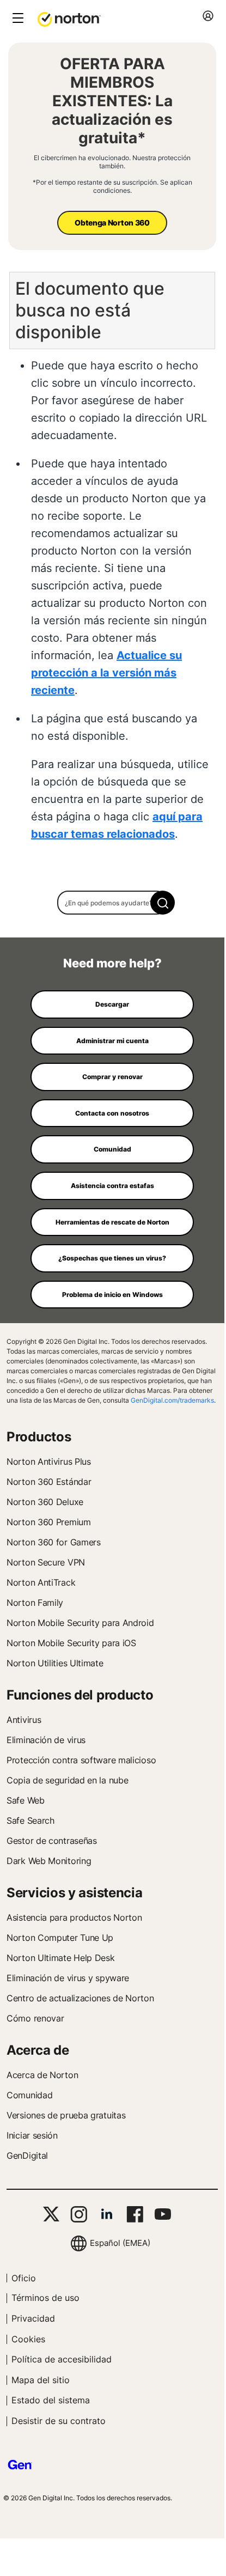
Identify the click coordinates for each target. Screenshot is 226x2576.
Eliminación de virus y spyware (68, 1978)
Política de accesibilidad (62, 2359)
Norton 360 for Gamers (54, 1542)
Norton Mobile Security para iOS (71, 1643)
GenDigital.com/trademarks (172, 1400)
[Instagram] (79, 2214)
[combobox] (112, 903)
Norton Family (35, 1603)
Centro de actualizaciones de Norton (80, 1998)
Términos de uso (45, 2298)
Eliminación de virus (46, 1740)
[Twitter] (51, 2214)
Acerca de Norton (42, 2075)
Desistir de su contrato (59, 2421)
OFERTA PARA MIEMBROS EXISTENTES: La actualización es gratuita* (112, 101)
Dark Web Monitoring (49, 1861)
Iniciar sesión (32, 2135)
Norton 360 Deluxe (45, 1502)
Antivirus (24, 1720)
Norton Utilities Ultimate (55, 1663)
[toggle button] (17, 19)
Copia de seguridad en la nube (67, 1780)
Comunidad (29, 2095)
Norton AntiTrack (41, 1582)
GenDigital (27, 2155)
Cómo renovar (35, 2018)
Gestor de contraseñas (52, 1841)
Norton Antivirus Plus (49, 1461)
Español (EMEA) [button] (120, 2243)
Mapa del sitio (41, 2380)
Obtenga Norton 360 (112, 223)
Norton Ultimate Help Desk (61, 1958)
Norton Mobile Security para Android (80, 1623)
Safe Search (30, 1820)
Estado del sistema (51, 2400)
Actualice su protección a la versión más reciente (106, 673)
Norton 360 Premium (49, 1522)
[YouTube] (163, 2214)
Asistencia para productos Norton (74, 1917)
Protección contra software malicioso (81, 1760)
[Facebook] (135, 2214)
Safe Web (26, 1800)
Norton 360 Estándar (49, 1482)
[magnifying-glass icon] (163, 903)
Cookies (28, 2339)
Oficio (24, 2278)
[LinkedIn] (107, 2214)
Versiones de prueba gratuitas (66, 2115)
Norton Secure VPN (46, 1562)
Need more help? (112, 963)
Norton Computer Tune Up (60, 1938)
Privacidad (33, 2318)
